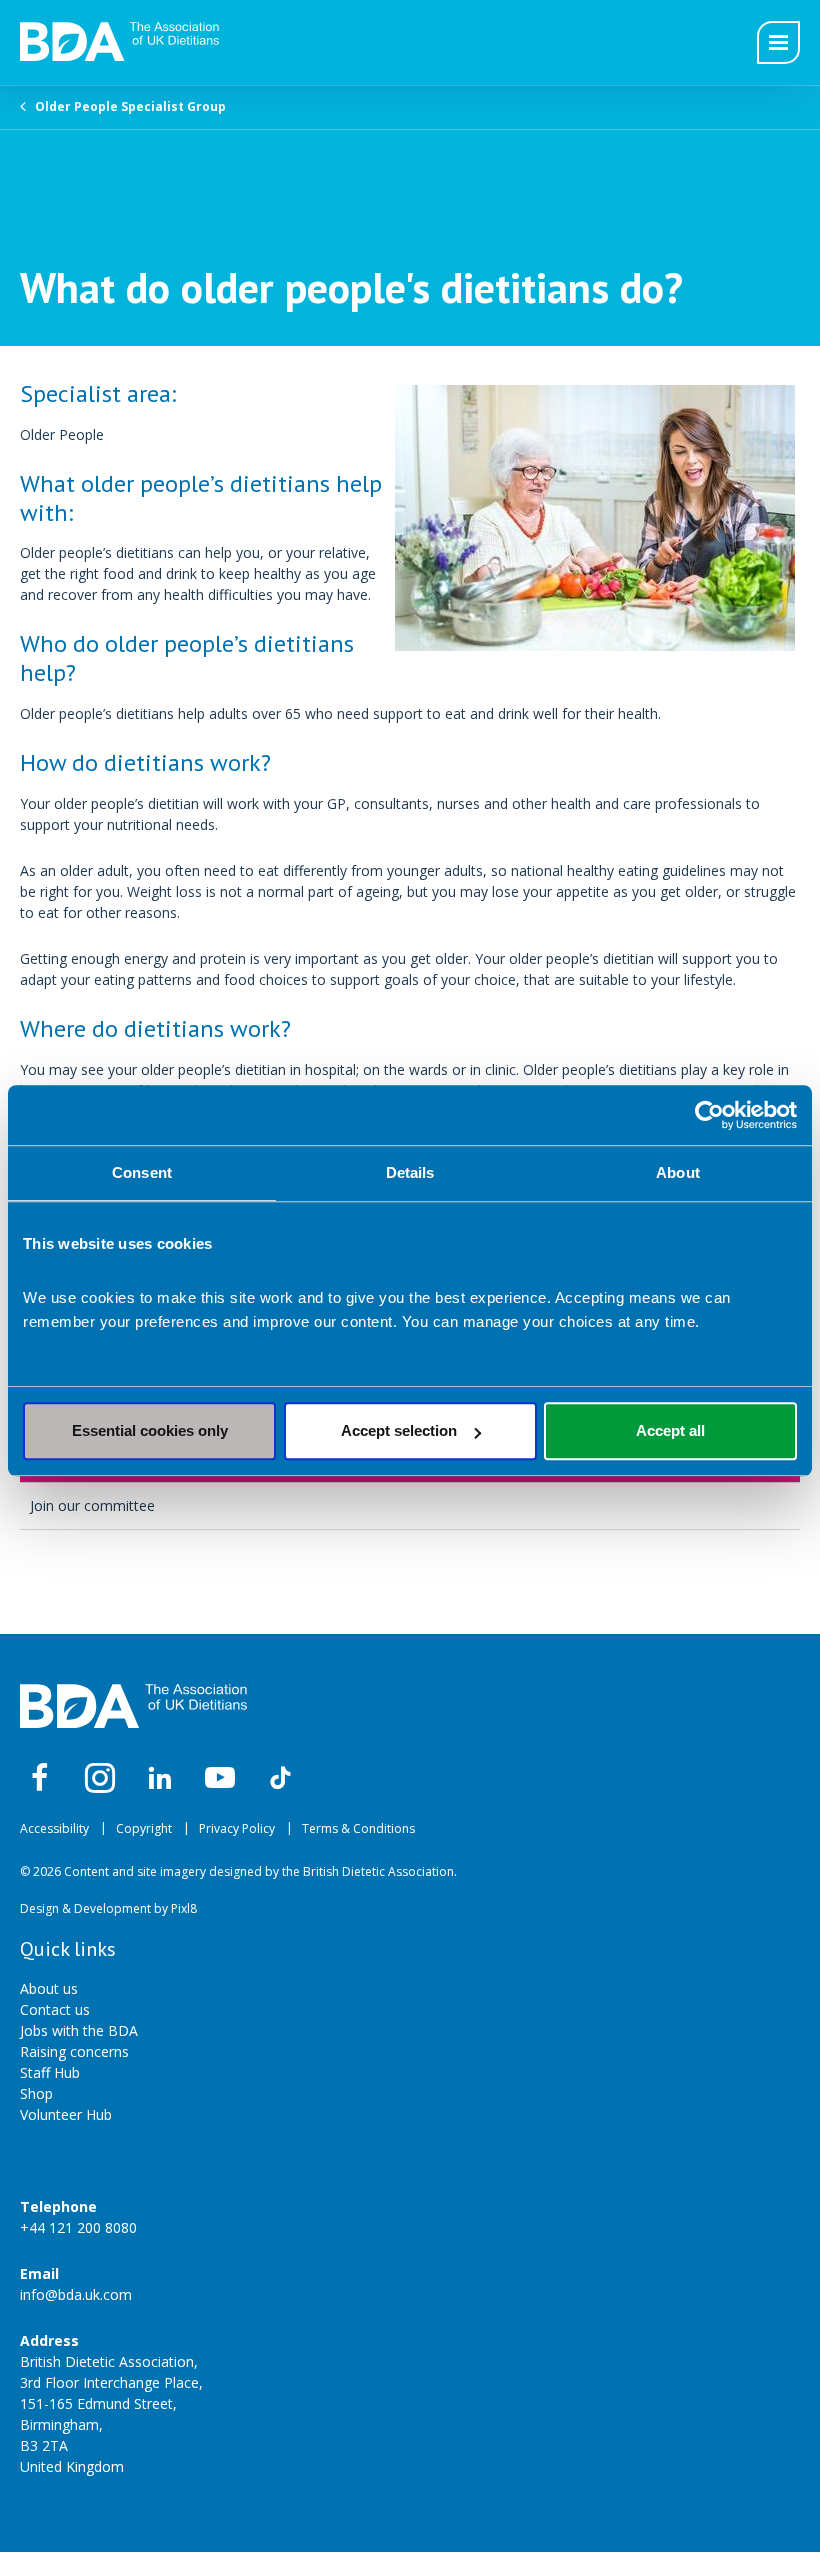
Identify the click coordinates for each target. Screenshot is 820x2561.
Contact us (55, 2009)
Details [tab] (410, 1172)
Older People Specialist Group (130, 106)
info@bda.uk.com (76, 2294)
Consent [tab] (142, 1172)
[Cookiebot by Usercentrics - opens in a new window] (709, 1115)
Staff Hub (50, 2072)
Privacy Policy (237, 1828)
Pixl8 (184, 1908)
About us (49, 1988)
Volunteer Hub (66, 2114)
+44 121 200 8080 (78, 2227)
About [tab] (678, 1172)
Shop (36, 2093)
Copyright (144, 1828)
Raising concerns (74, 2051)
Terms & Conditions (358, 1828)
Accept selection (399, 1430)
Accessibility (54, 1828)
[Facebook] (40, 1778)
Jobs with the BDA (79, 2030)
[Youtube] (220, 1778)
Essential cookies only (150, 1430)
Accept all (670, 1430)
